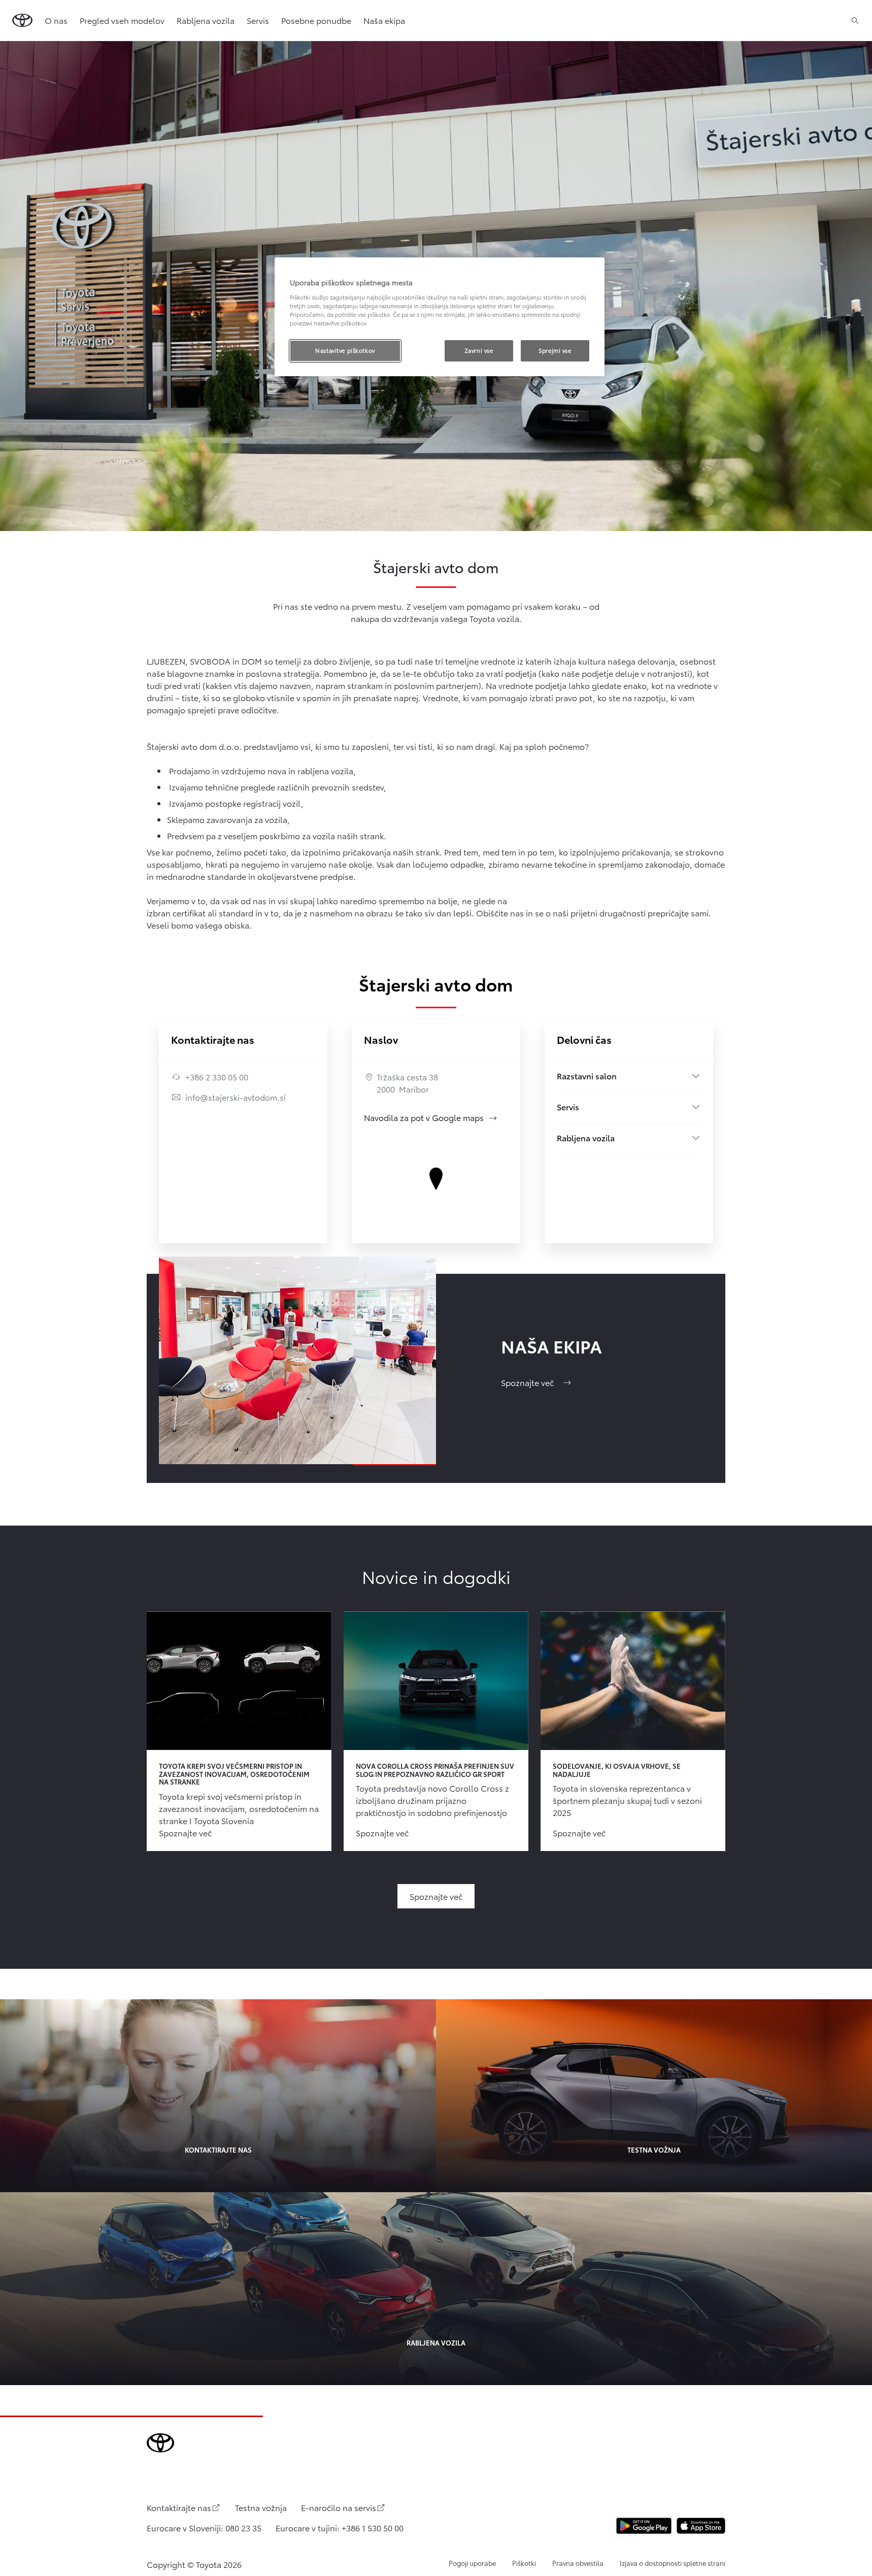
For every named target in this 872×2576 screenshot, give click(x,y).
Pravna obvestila (578, 2563)
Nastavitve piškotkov (345, 350)
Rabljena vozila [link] (206, 20)
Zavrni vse (479, 350)
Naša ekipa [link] (384, 20)
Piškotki (524, 2563)
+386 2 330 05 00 (217, 1077)
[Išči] (855, 20)
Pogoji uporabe (472, 2563)
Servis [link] (258, 20)
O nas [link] (56, 20)
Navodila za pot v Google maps (431, 1117)
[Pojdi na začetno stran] (22, 20)
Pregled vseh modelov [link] (122, 20)
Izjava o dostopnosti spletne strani (673, 2563)
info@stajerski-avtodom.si (236, 1097)
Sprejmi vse (555, 350)
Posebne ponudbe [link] (316, 20)
